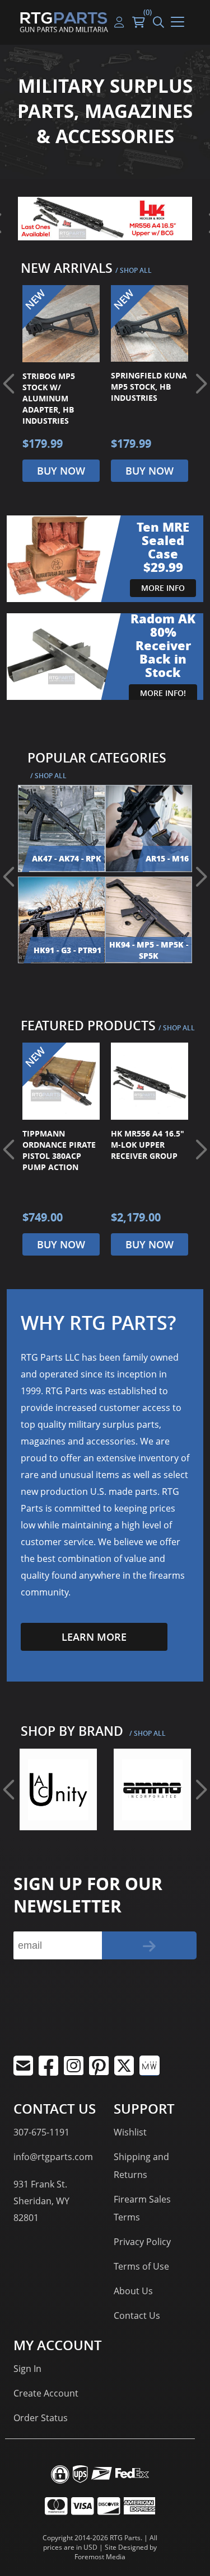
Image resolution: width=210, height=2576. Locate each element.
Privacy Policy (142, 2242)
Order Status (41, 2418)
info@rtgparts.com (53, 2157)
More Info (163, 588)
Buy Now (61, 471)
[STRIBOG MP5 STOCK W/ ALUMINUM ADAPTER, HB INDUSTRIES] (61, 324)
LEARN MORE (94, 1637)
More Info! (163, 693)
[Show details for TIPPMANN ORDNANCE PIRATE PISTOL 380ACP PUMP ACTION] (61, 1081)
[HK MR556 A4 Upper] (105, 219)
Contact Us (137, 2315)
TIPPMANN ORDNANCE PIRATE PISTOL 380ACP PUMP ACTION (59, 1150)
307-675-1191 (41, 2132)
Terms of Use (141, 2266)
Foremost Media (100, 2557)
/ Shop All (134, 270)
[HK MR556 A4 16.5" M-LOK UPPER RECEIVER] (150, 1081)
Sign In (27, 2369)
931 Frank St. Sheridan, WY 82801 (41, 2201)
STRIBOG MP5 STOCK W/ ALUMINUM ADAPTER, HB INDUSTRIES (49, 398)
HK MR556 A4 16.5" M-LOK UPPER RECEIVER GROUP (148, 1145)
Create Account (46, 2393)
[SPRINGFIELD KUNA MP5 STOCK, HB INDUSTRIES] (150, 324)
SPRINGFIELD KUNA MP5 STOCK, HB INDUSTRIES (149, 387)
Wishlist (130, 2132)
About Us (133, 2291)
